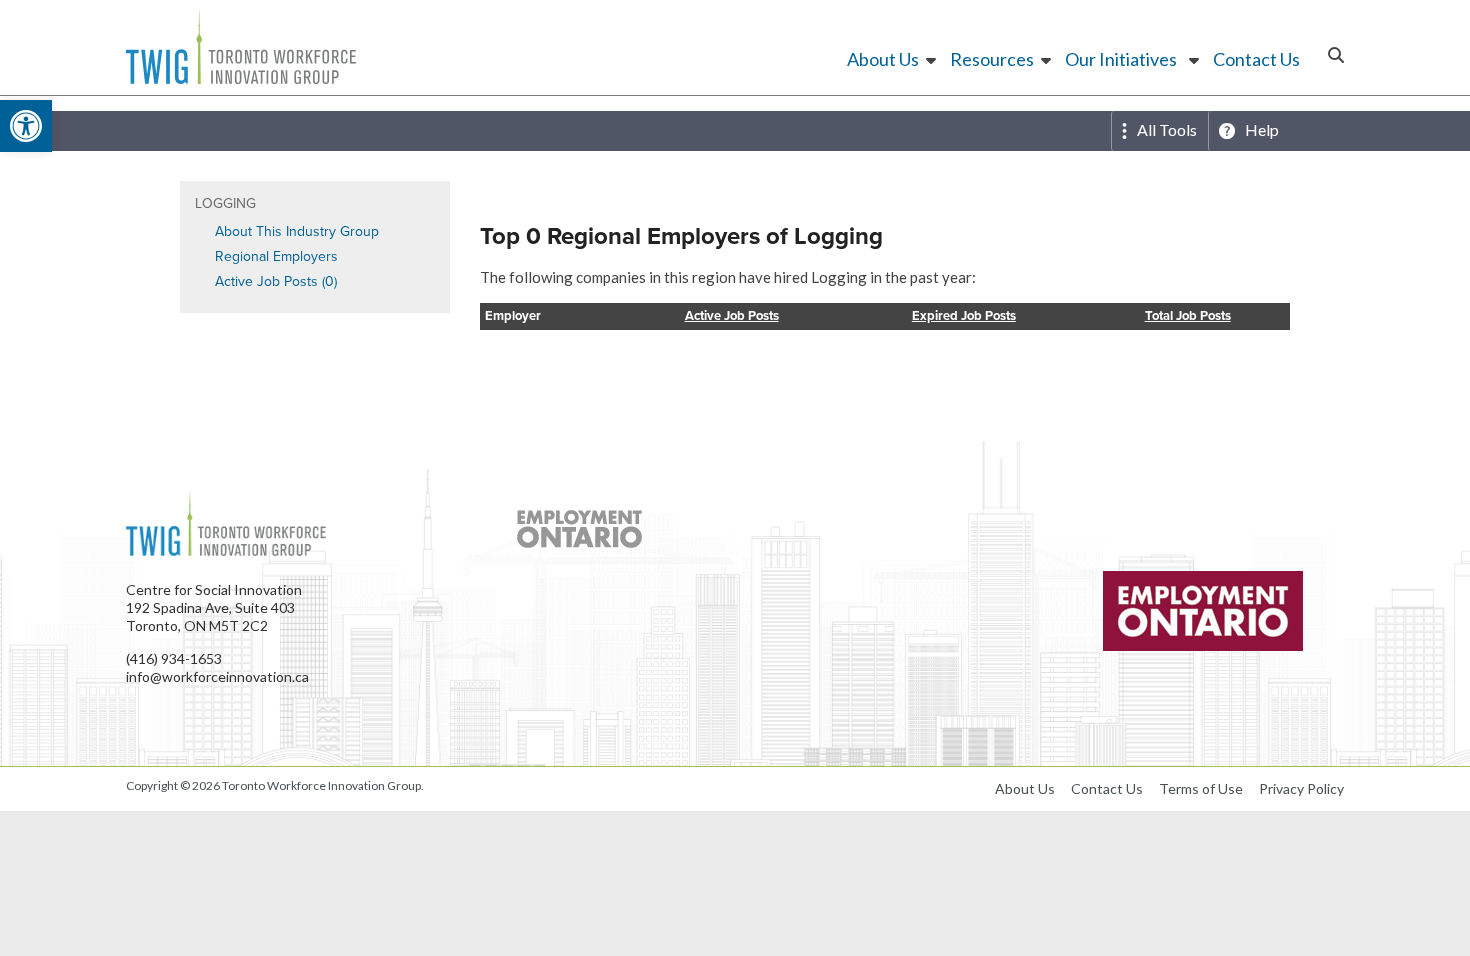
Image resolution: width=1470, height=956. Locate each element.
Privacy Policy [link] (1301, 788)
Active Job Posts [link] (732, 316)
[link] (26, 126)
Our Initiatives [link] (1121, 59)
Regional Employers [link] (276, 256)
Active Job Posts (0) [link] (276, 281)
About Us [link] (883, 59)
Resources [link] (992, 59)
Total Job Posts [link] (1188, 316)
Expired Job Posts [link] (964, 316)
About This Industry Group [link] (297, 231)
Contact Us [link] (1256, 59)
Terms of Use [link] (1201, 788)
